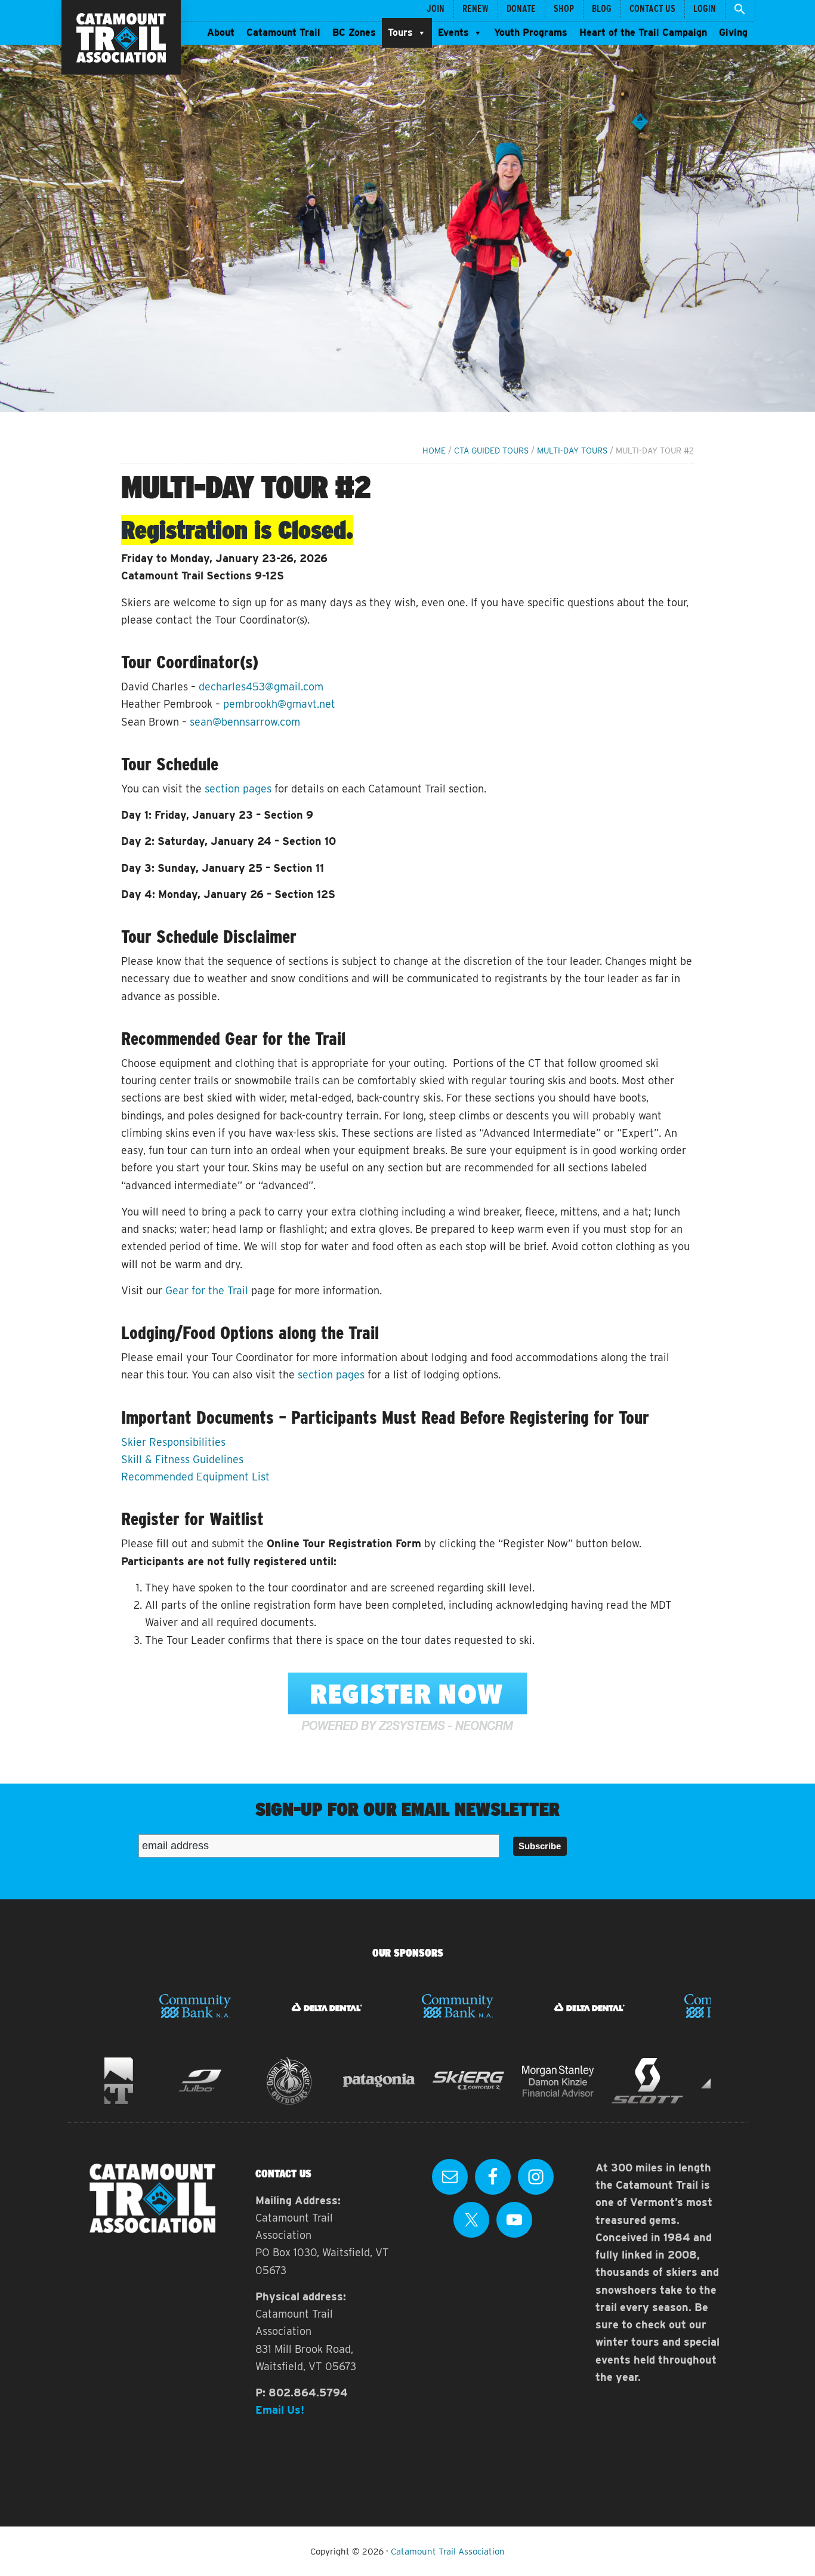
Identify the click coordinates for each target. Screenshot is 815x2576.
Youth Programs (531, 33)
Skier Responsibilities (173, 1442)
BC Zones (354, 33)
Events (453, 33)
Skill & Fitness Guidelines (182, 1459)
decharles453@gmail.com (261, 687)
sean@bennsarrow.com (245, 722)
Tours (400, 33)
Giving (733, 33)
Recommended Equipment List (195, 1477)
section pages (238, 789)
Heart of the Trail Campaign (643, 33)
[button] (740, 10)
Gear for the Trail (207, 1290)
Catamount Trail (283, 33)
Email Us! (280, 2410)
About (221, 33)
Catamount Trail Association (448, 2552)
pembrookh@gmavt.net (279, 704)
